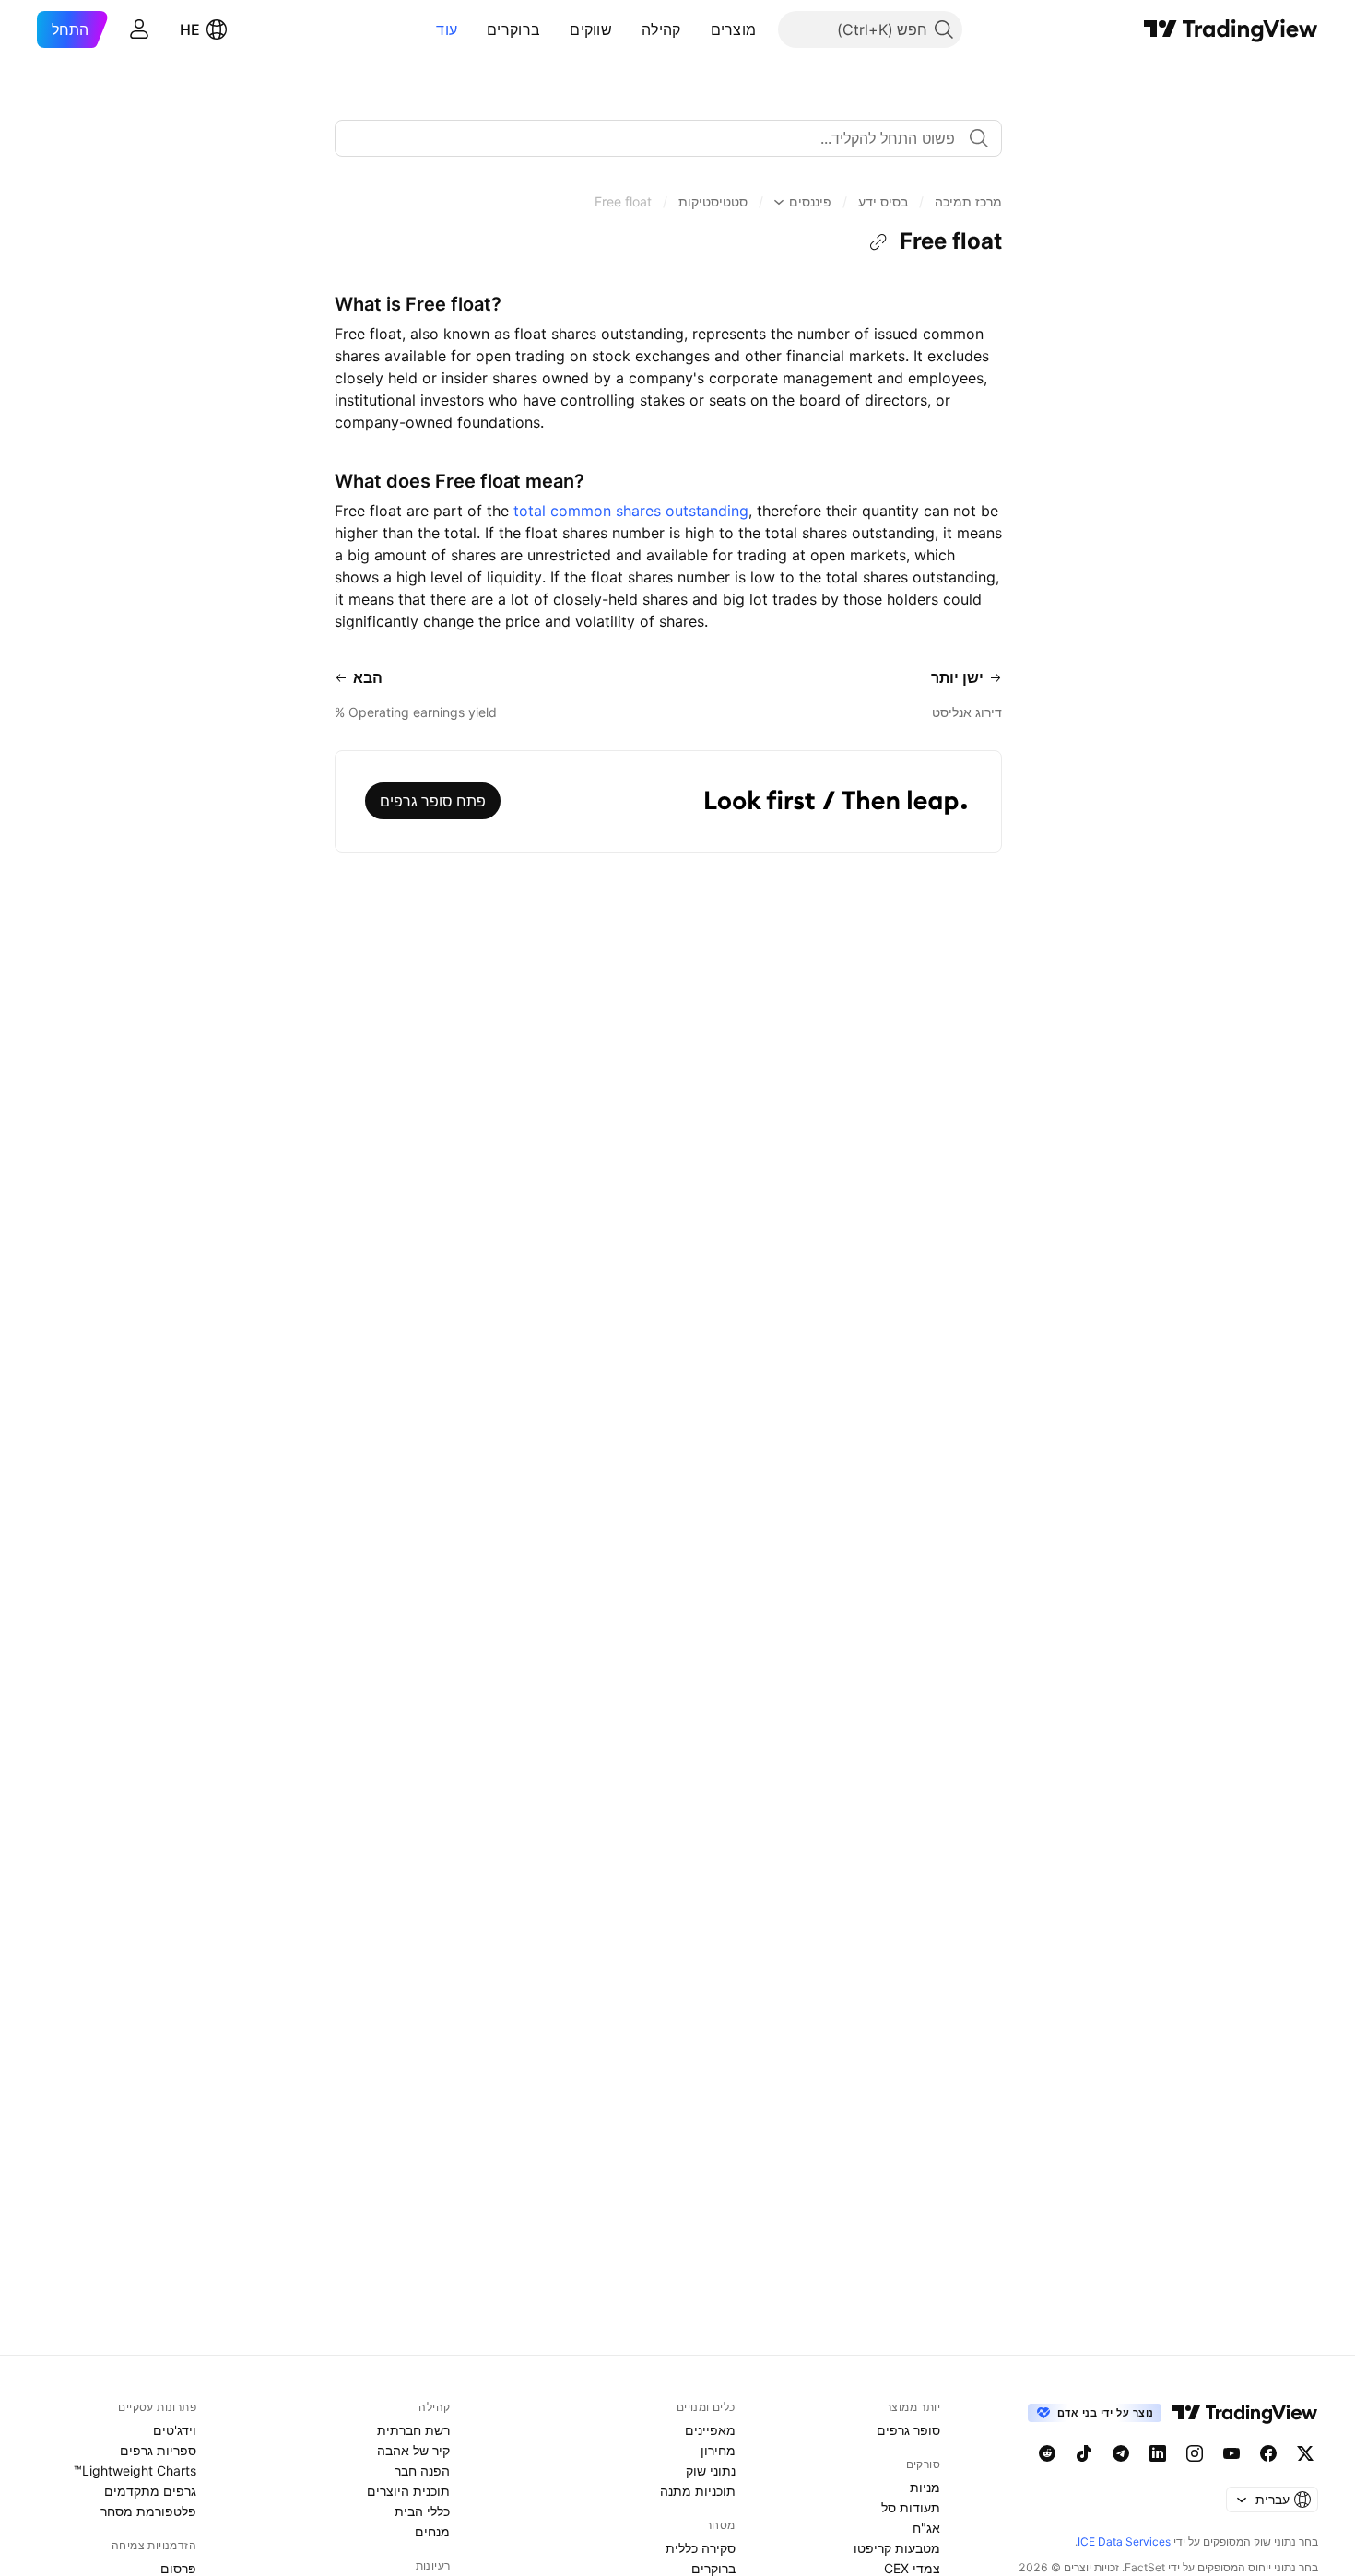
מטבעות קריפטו (897, 2548)
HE (190, 29)
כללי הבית (422, 2511)
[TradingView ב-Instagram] (1195, 2453)
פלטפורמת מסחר (148, 2511)
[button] (697, 29)
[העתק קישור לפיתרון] (878, 242)
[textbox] (661, 138)
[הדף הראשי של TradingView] (1231, 29)
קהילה (661, 29)
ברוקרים (513, 29)
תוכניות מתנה (698, 2491)
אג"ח (926, 2528)
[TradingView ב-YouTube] (1231, 2453)
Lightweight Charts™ (135, 2470)
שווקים (591, 29)
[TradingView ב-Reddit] (1047, 2453)
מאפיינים (710, 2430)
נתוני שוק (711, 2470)
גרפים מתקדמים (150, 2491)
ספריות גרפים (158, 2450)
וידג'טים (175, 2430)
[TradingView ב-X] (1305, 2453)
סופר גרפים (908, 2430)
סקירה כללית (701, 2548)
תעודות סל (911, 2507)
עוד (447, 29)
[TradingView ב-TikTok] (1084, 2453)
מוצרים (734, 29)
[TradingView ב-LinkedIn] (1158, 2453)
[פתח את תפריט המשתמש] (139, 29)
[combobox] (668, 138)
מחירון (718, 2450)
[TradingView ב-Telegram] (1121, 2453)
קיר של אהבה (413, 2450)
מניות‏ (925, 2487)
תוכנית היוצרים (408, 2491)
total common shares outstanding (631, 511)
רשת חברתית (413, 2430)
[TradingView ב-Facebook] (1268, 2453)
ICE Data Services (1124, 2541)
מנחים (432, 2531)
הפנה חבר (422, 2470)
